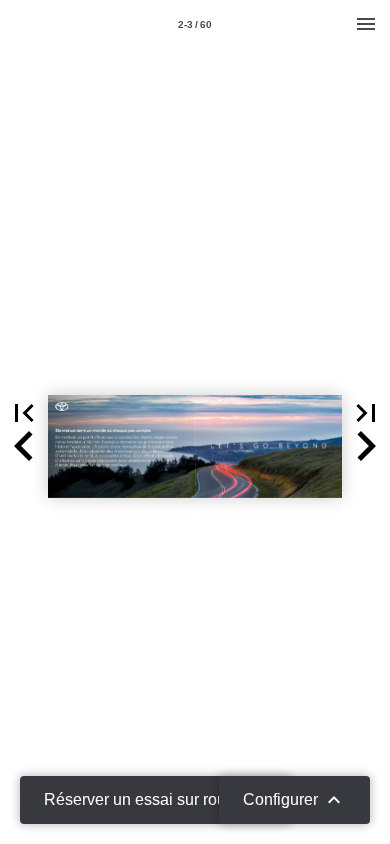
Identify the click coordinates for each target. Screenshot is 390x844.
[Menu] (366, 24)
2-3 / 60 (195, 24)
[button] (24, 413)
